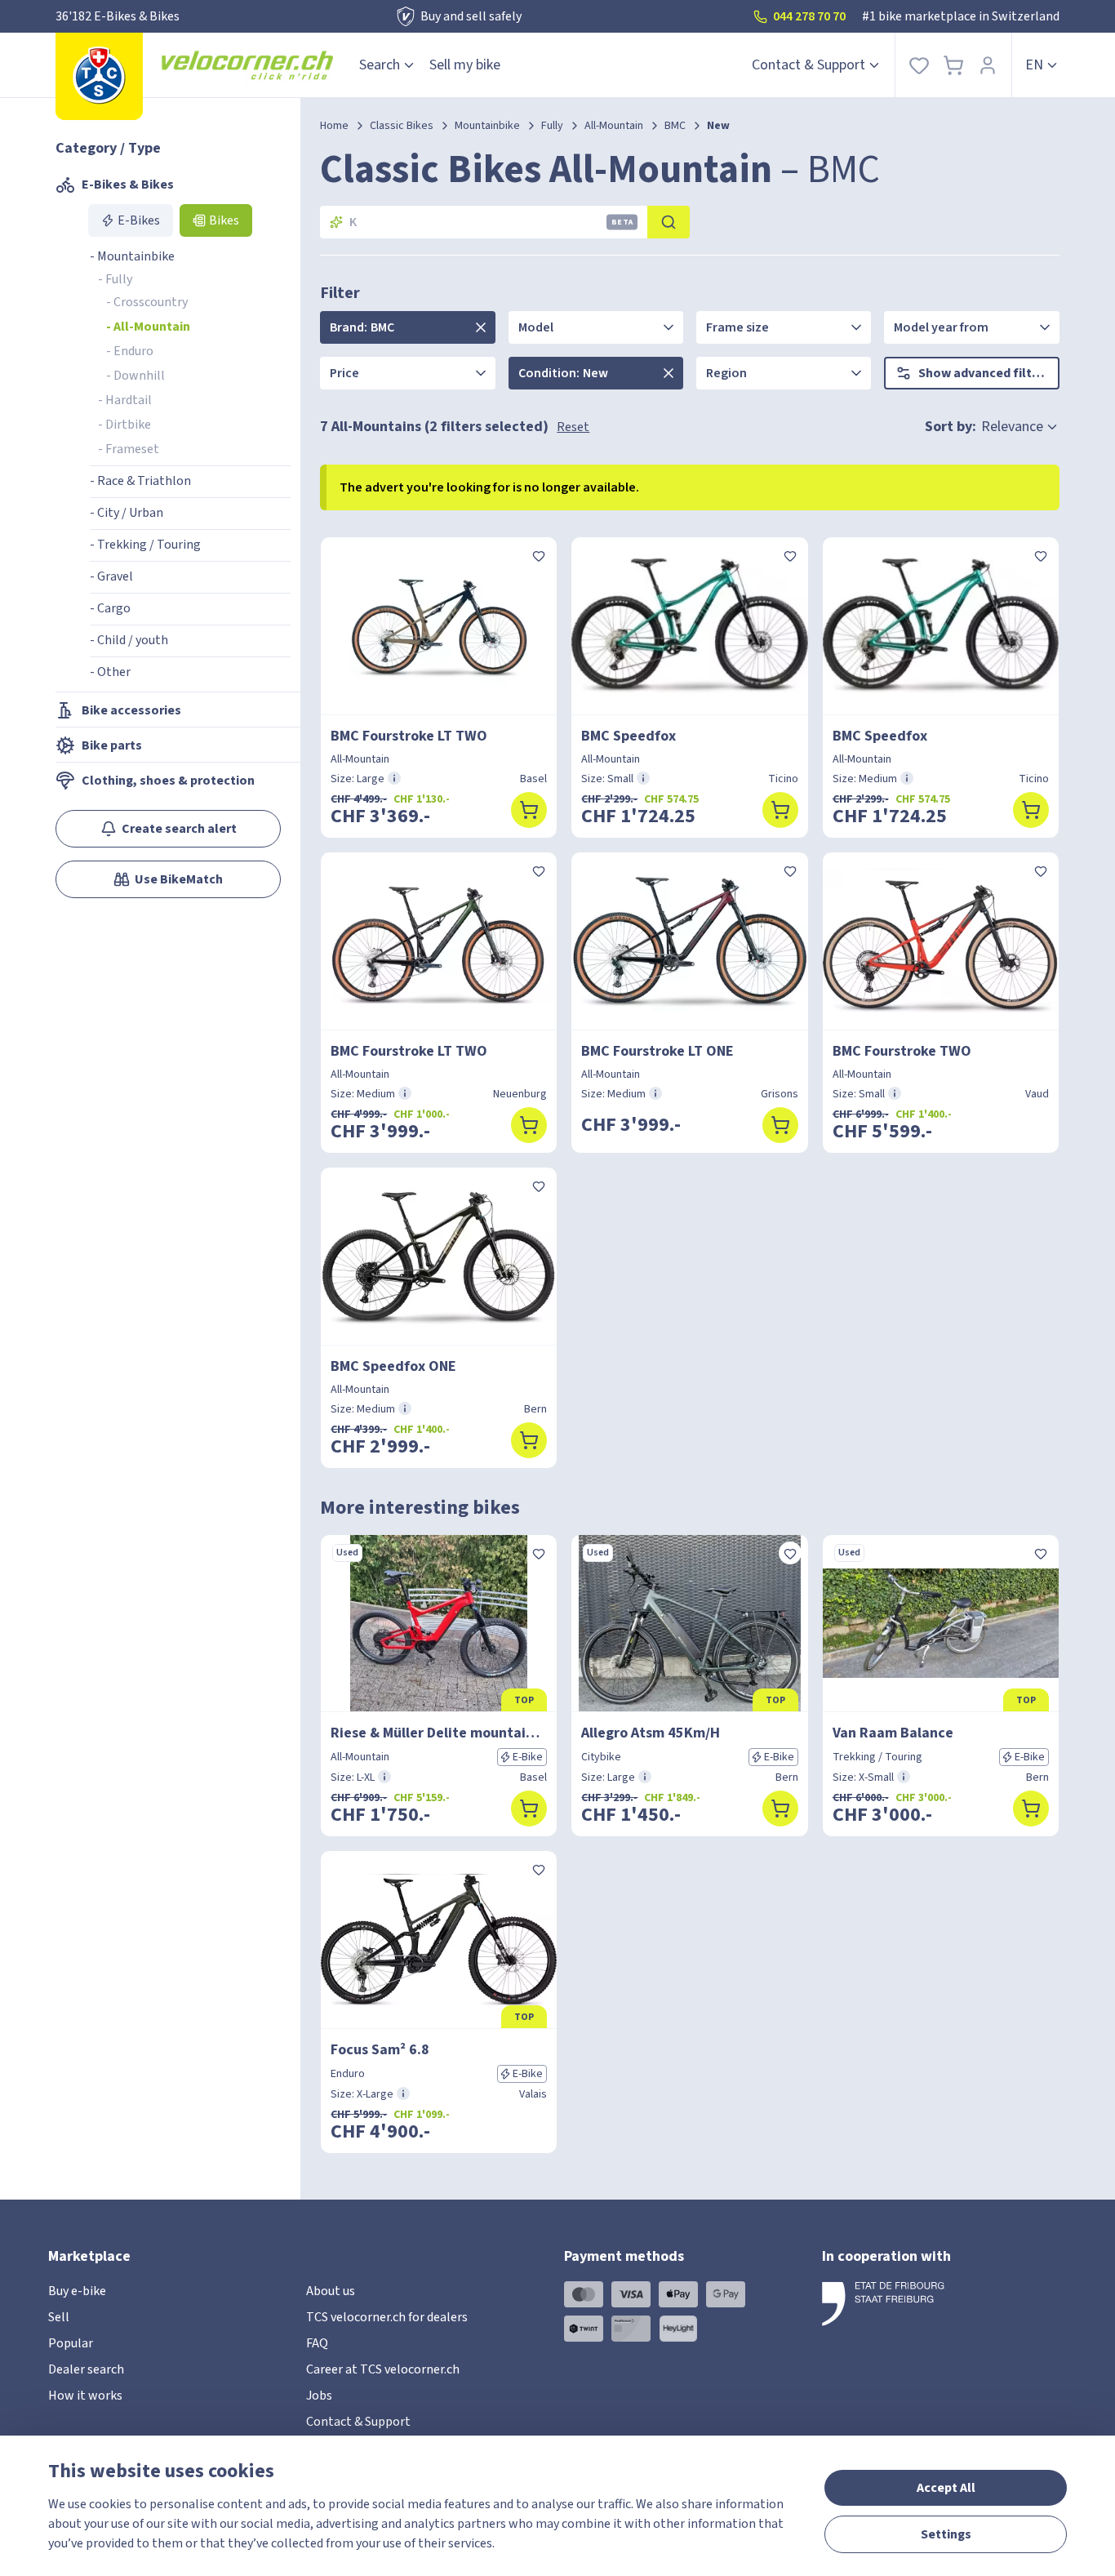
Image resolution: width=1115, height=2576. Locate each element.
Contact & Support (808, 65)
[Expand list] (481, 327)
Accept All (946, 2488)
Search (380, 65)
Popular (71, 2343)
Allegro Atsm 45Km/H (651, 1733)
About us (331, 2291)
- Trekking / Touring (145, 545)
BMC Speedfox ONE (393, 1366)
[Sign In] (988, 65)
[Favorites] (919, 65)
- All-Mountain (148, 327)
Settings (946, 2534)
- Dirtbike (124, 425)
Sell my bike (465, 65)
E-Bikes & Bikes (128, 185)
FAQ (317, 2343)
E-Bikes (139, 220)
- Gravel (111, 576)
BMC (675, 126)
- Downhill (135, 376)
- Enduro (130, 351)
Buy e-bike (77, 2291)
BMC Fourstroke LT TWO (409, 736)
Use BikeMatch (179, 879)
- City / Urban (127, 513)
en (1034, 65)
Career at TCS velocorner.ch (383, 2369)
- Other (110, 672)
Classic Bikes (402, 126)
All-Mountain (614, 126)
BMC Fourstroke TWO (902, 1051)
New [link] (718, 126)
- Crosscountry (147, 302)
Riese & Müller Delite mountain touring (439, 1733)
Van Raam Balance (893, 1733)
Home (334, 126)
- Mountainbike (132, 256)
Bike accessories (131, 710)
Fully (552, 126)
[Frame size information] (394, 778)
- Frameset (129, 449)
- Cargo (110, 608)
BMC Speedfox (629, 736)
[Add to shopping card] (529, 810)
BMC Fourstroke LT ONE (657, 1051)
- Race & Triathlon (140, 481)
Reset (573, 427)
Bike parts (112, 745)
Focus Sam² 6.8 (380, 2050)
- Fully (115, 279)
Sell (59, 2317)
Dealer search (86, 2369)
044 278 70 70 (809, 16)
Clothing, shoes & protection (168, 781)
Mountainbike (487, 126)
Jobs (319, 2396)
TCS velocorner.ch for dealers (387, 2317)
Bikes (224, 220)
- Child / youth (129, 640)
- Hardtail (125, 400)
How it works (85, 2396)
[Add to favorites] (539, 555)
